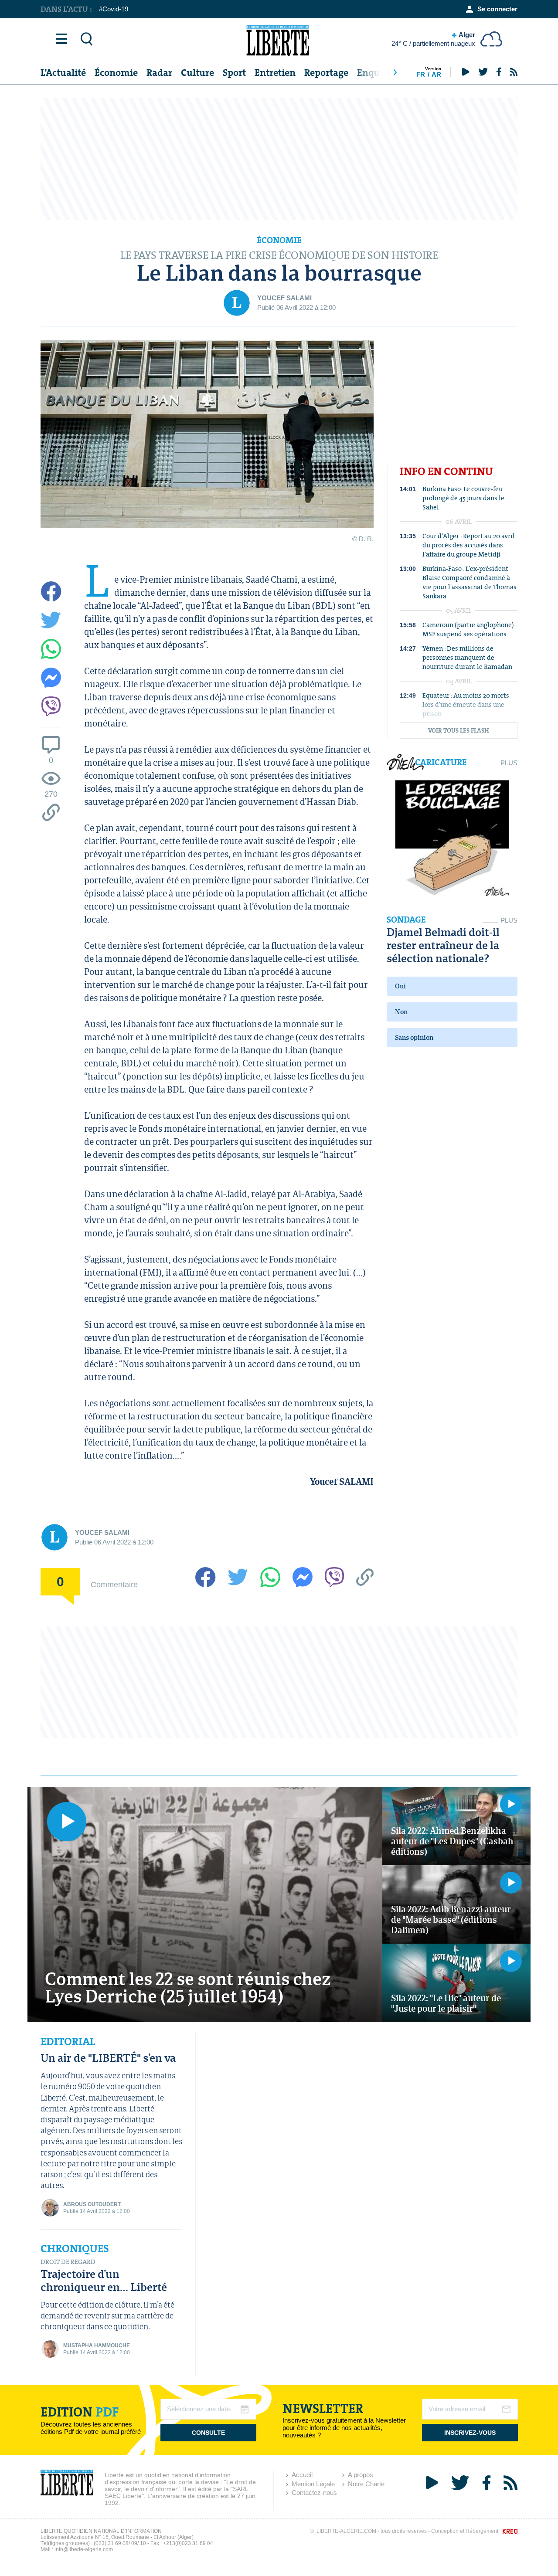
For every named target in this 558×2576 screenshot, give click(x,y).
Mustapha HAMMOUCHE (97, 2345)
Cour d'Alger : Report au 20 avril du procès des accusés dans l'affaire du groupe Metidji (469, 545)
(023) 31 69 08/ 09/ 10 (120, 2543)
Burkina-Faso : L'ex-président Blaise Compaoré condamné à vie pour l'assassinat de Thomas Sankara (470, 582)
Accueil (302, 2475)
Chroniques (75, 2249)
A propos (361, 2475)
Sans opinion (414, 1037)
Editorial (68, 2042)
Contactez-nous (314, 2493)
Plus (509, 763)
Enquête (375, 73)
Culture (197, 73)
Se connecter (497, 9)
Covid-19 (115, 9)
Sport (234, 73)
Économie (116, 73)
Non (401, 1012)
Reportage (326, 73)
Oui (400, 986)
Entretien (275, 73)
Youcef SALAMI (284, 298)
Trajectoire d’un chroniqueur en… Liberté (104, 2280)
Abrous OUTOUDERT (92, 2204)
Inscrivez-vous (470, 2433)
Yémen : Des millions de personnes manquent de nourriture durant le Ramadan (467, 657)
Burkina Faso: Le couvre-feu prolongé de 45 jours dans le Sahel (463, 498)
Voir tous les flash (459, 731)
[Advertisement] (279, 159)
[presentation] (395, 72)
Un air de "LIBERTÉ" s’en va (108, 2058)
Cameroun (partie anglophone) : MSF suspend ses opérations (470, 629)
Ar (436, 74)
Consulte (208, 2433)
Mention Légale (313, 2484)
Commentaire (114, 1584)
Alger (433, 39)
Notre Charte (366, 2484)
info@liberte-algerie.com (84, 2549)
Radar (159, 73)
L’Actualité (63, 73)
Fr (421, 74)
